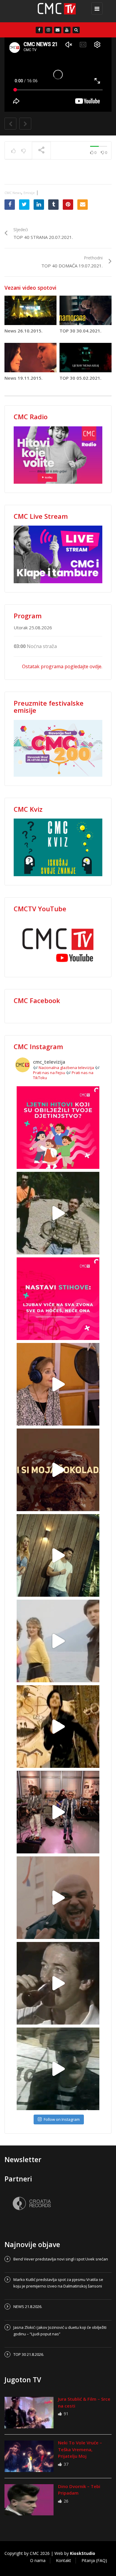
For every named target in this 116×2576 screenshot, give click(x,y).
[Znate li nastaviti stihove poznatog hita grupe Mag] (58, 1299)
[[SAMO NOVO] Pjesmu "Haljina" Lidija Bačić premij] (58, 1555)
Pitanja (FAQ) (94, 2560)
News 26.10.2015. (23, 331)
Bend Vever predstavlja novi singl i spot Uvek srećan (61, 2259)
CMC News (13, 193)
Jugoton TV (23, 2380)
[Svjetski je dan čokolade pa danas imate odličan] (58, 1470)
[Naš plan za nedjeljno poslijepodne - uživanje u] (58, 1641)
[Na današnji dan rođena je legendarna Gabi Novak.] (58, 1384)
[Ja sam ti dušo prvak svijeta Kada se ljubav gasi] (58, 1812)
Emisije (29, 193)
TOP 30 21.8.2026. (29, 2354)
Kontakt (64, 2560)
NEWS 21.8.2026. (28, 2307)
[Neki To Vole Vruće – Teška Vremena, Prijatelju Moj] (29, 2456)
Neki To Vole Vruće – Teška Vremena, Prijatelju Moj (80, 2449)
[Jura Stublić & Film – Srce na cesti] (29, 2413)
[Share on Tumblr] (53, 205)
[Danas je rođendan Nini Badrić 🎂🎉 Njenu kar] (58, 1727)
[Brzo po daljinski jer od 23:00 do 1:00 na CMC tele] (58, 1898)
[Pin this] (68, 205)
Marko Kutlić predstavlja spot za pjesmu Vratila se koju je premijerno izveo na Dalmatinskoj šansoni (58, 2283)
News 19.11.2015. (23, 378)
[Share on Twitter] (24, 205)
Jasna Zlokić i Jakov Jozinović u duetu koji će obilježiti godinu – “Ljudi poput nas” (60, 2331)
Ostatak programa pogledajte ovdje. (62, 666)
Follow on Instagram (62, 2119)
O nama (38, 2560)
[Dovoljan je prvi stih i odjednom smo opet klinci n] (58, 1128)
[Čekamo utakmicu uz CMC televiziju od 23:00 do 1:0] (58, 2069)
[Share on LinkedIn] (39, 205)
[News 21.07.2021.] (57, 11)
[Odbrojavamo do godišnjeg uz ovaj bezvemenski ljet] (58, 1213)
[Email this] (83, 205)
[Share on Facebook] (10, 205)
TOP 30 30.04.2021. (80, 331)
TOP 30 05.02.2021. (80, 378)
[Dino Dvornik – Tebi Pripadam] (29, 2500)
